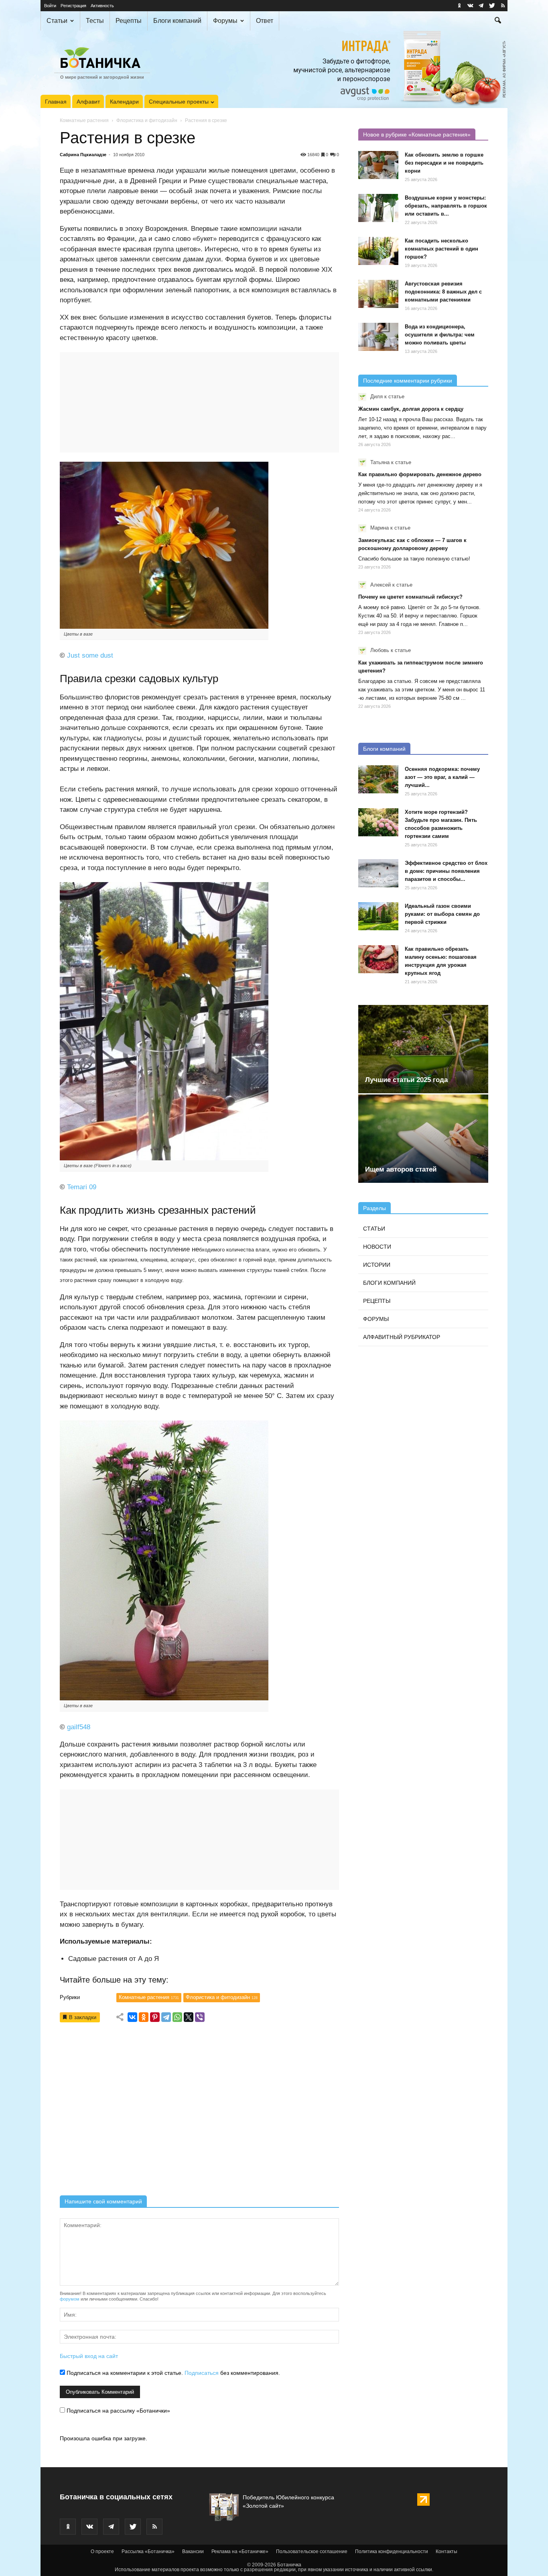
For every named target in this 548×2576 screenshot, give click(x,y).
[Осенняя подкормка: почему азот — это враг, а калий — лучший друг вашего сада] (378, 779)
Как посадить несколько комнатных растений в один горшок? (441, 249)
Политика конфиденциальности (392, 2552)
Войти (50, 6)
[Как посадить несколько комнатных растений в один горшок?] (378, 251)
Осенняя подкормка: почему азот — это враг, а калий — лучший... (442, 777)
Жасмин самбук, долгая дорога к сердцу (411, 409)
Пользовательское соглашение (312, 2552)
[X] (189, 2017)
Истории (377, 1265)
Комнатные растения (84, 120)
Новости (377, 1247)
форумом (70, 2299)
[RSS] (503, 6)
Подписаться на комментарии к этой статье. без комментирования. (173, 2373)
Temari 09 (82, 1187)
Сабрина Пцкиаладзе (83, 155)
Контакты (447, 2552)
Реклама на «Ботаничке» (240, 2552)
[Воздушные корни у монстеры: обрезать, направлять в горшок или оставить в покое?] (378, 208)
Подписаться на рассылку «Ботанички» (118, 2411)
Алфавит (88, 102)
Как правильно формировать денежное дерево (420, 474)
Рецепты (129, 21)
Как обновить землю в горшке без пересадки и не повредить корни (444, 163)
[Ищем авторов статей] (423, 1139)
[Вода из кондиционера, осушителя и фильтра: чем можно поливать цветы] (378, 337)
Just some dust (90, 655)
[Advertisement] (199, 2112)
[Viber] (200, 2017)
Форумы (225, 21)
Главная (56, 102)
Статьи (57, 21)
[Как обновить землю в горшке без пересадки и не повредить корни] (378, 165)
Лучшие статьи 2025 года (406, 1080)
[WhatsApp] (177, 2017)
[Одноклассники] (144, 2017)
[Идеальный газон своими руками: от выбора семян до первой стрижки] (378, 916)
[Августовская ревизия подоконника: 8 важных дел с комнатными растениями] (378, 294)
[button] (498, 21)
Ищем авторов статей (401, 1169)
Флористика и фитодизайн (147, 120)
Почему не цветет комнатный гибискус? (410, 597)
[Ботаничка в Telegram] (481, 6)
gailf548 (79, 1727)
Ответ (265, 21)
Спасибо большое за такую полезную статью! (414, 559)
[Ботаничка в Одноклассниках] (459, 6)
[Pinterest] (155, 2017)
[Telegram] (166, 2017)
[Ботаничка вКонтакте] (470, 6)
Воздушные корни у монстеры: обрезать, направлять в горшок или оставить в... (446, 206)
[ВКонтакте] (132, 2017)
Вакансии (193, 2552)
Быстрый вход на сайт (89, 2356)
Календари (124, 102)
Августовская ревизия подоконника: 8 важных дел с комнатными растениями (443, 292)
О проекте (102, 2552)
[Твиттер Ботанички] (492, 6)
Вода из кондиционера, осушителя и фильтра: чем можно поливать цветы (440, 335)
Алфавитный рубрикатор (402, 1337)
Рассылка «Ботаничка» (148, 2552)
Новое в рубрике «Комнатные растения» (417, 135)
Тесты (95, 21)
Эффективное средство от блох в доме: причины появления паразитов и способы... (446, 871)
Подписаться (202, 2373)
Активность (102, 6)
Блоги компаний (177, 21)
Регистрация (73, 6)
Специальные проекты (179, 102)
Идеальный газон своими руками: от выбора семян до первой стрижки (442, 914)
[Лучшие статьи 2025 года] (423, 1049)
